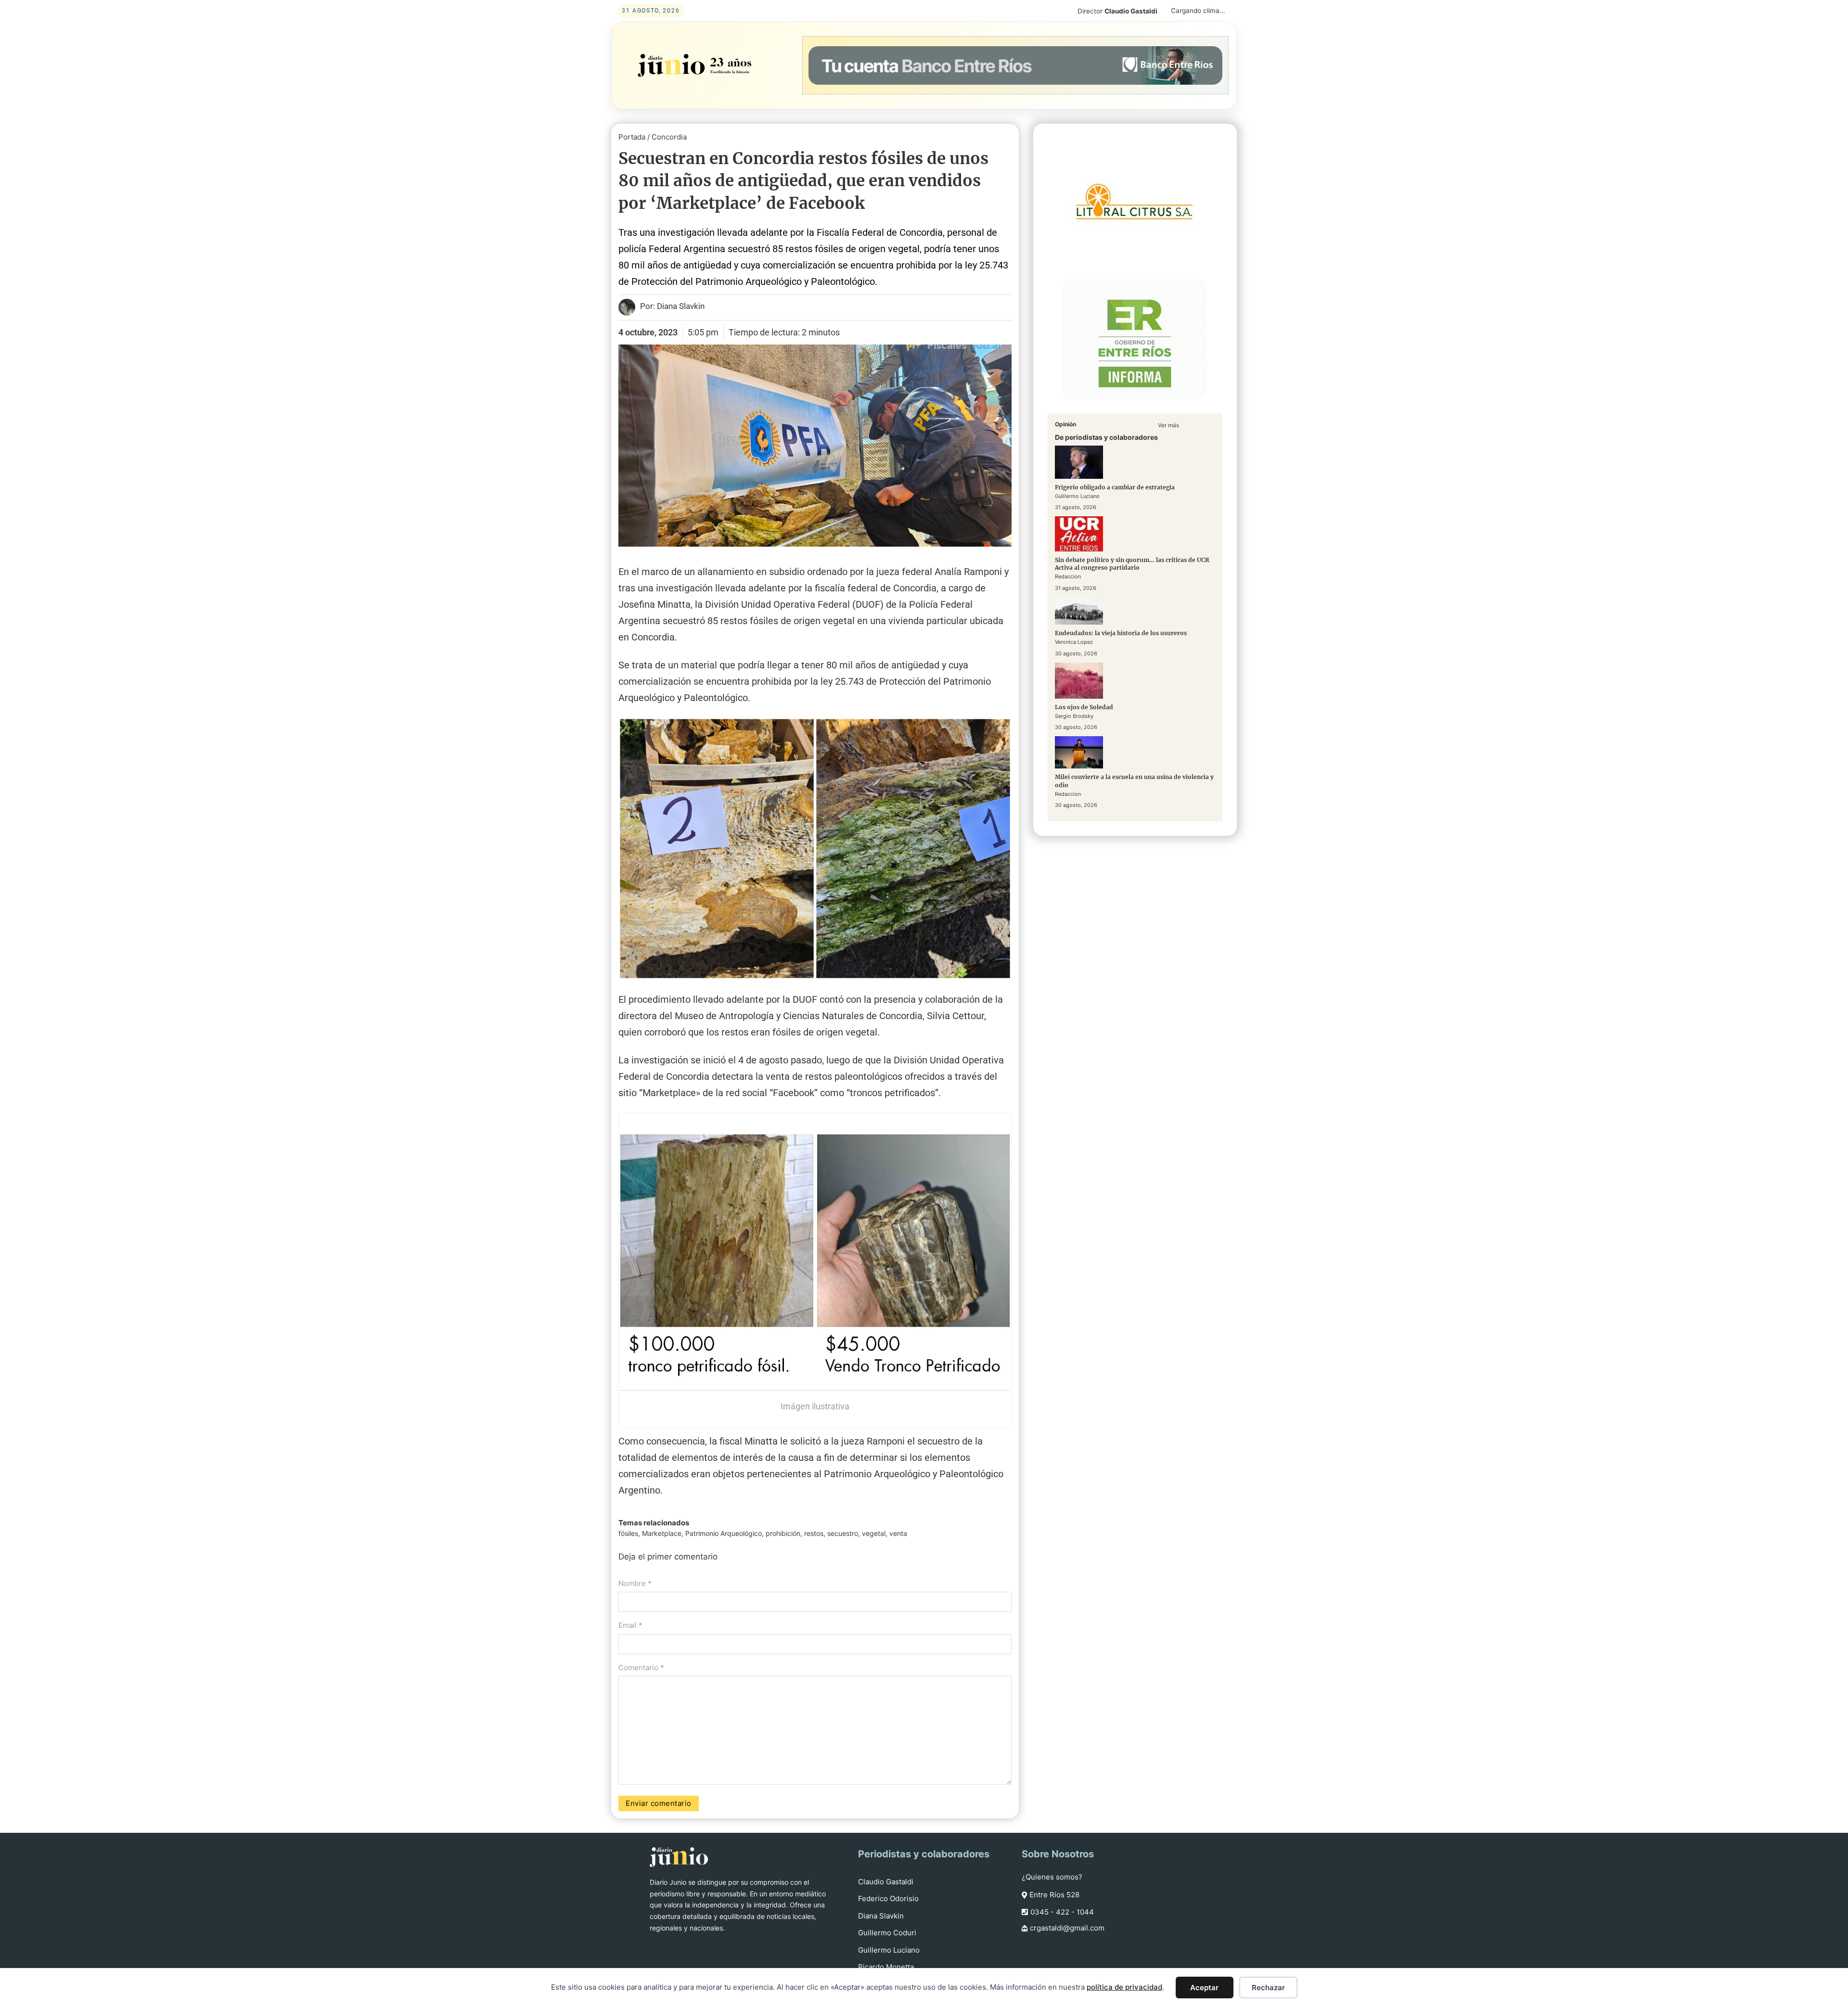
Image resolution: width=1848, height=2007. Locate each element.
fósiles (628, 1533)
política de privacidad (1124, 1987)
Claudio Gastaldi (886, 1882)
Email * (630, 1625)
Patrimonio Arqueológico (724, 1533)
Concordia (669, 137)
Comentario (641, 1668)
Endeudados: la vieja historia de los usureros (1121, 633)
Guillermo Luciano (889, 1950)
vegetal (874, 1533)
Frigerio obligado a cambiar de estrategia (1115, 487)
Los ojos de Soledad (1084, 707)
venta (898, 1533)
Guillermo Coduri (887, 1933)
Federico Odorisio (888, 1898)
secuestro (843, 1533)
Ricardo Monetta (886, 1967)
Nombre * (635, 1583)
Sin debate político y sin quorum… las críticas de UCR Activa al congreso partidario (1132, 563)
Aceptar (1204, 1988)
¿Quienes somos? (1052, 1877)
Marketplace (662, 1533)
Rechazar (1268, 1988)
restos (814, 1533)
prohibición (783, 1533)
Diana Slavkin (881, 1916)
